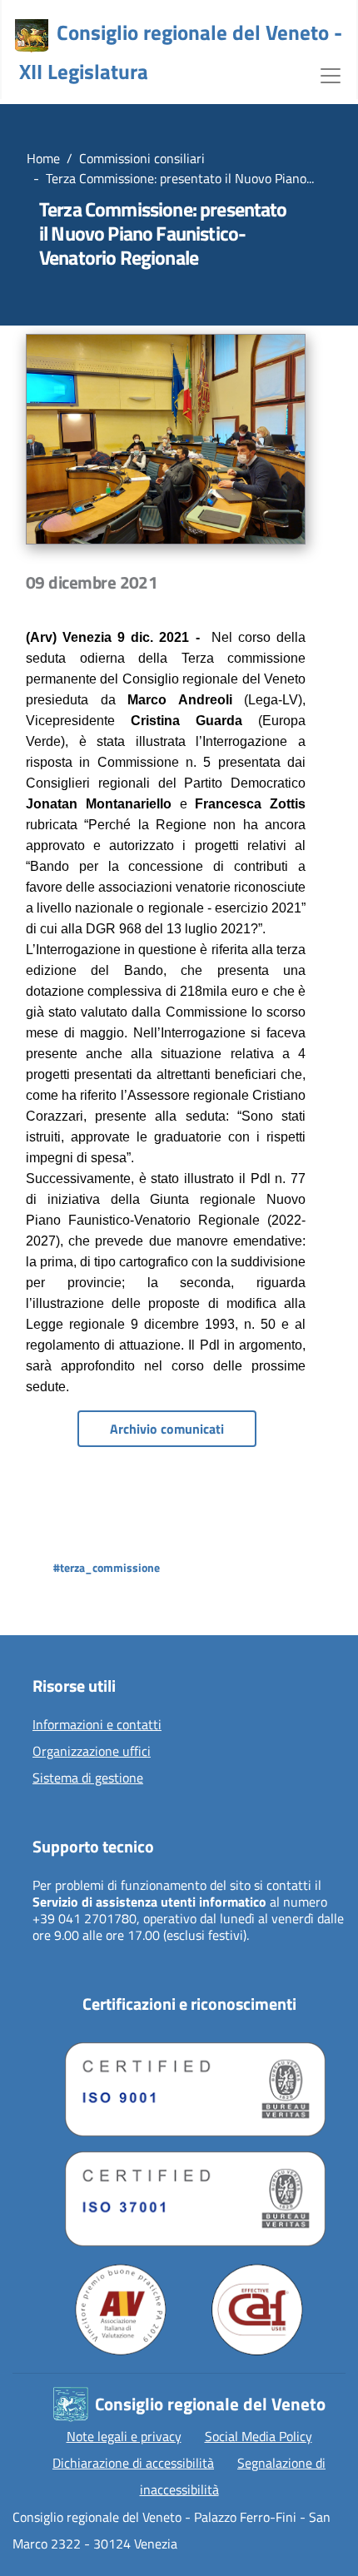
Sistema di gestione (88, 1778)
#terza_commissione (107, 1567)
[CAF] (257, 2310)
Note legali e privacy (124, 2436)
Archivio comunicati (167, 1429)
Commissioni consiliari (142, 158)
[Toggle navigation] (331, 74)
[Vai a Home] (32, 36)
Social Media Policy (259, 2436)
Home (43, 158)
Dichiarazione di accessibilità (133, 2463)
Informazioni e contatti (97, 1725)
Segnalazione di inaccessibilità (233, 2476)
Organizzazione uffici (92, 1752)
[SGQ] (189, 2086)
